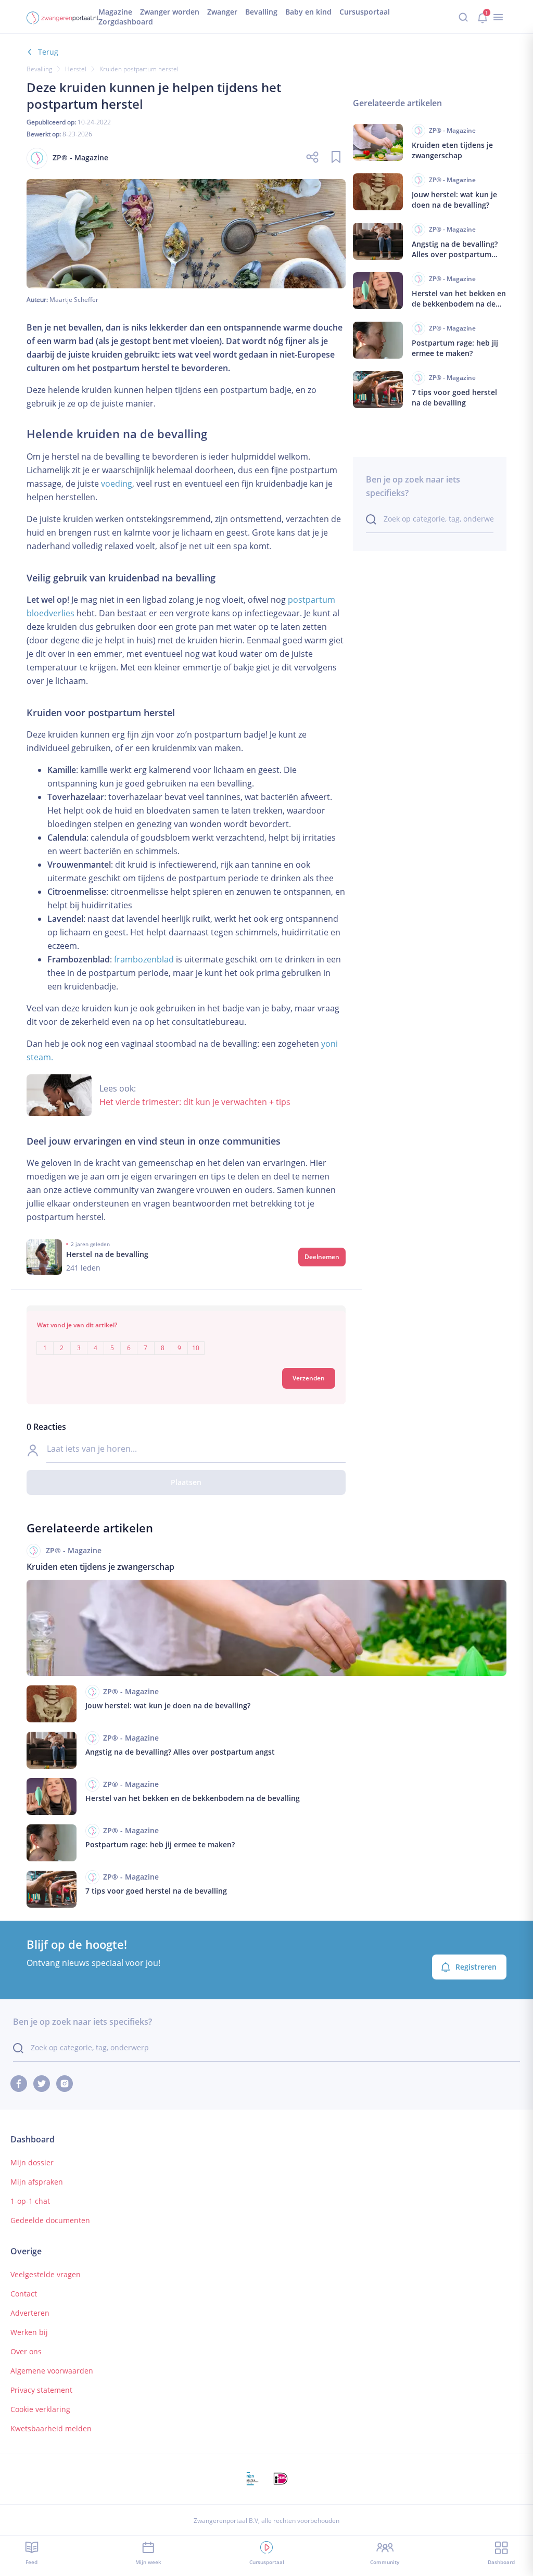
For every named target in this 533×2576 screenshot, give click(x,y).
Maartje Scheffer (74, 300)
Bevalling (39, 69)
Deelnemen (322, 1257)
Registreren (476, 1967)
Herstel (76, 69)
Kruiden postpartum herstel (139, 69)
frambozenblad (144, 959)
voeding (117, 484)
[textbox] (186, 1341)
